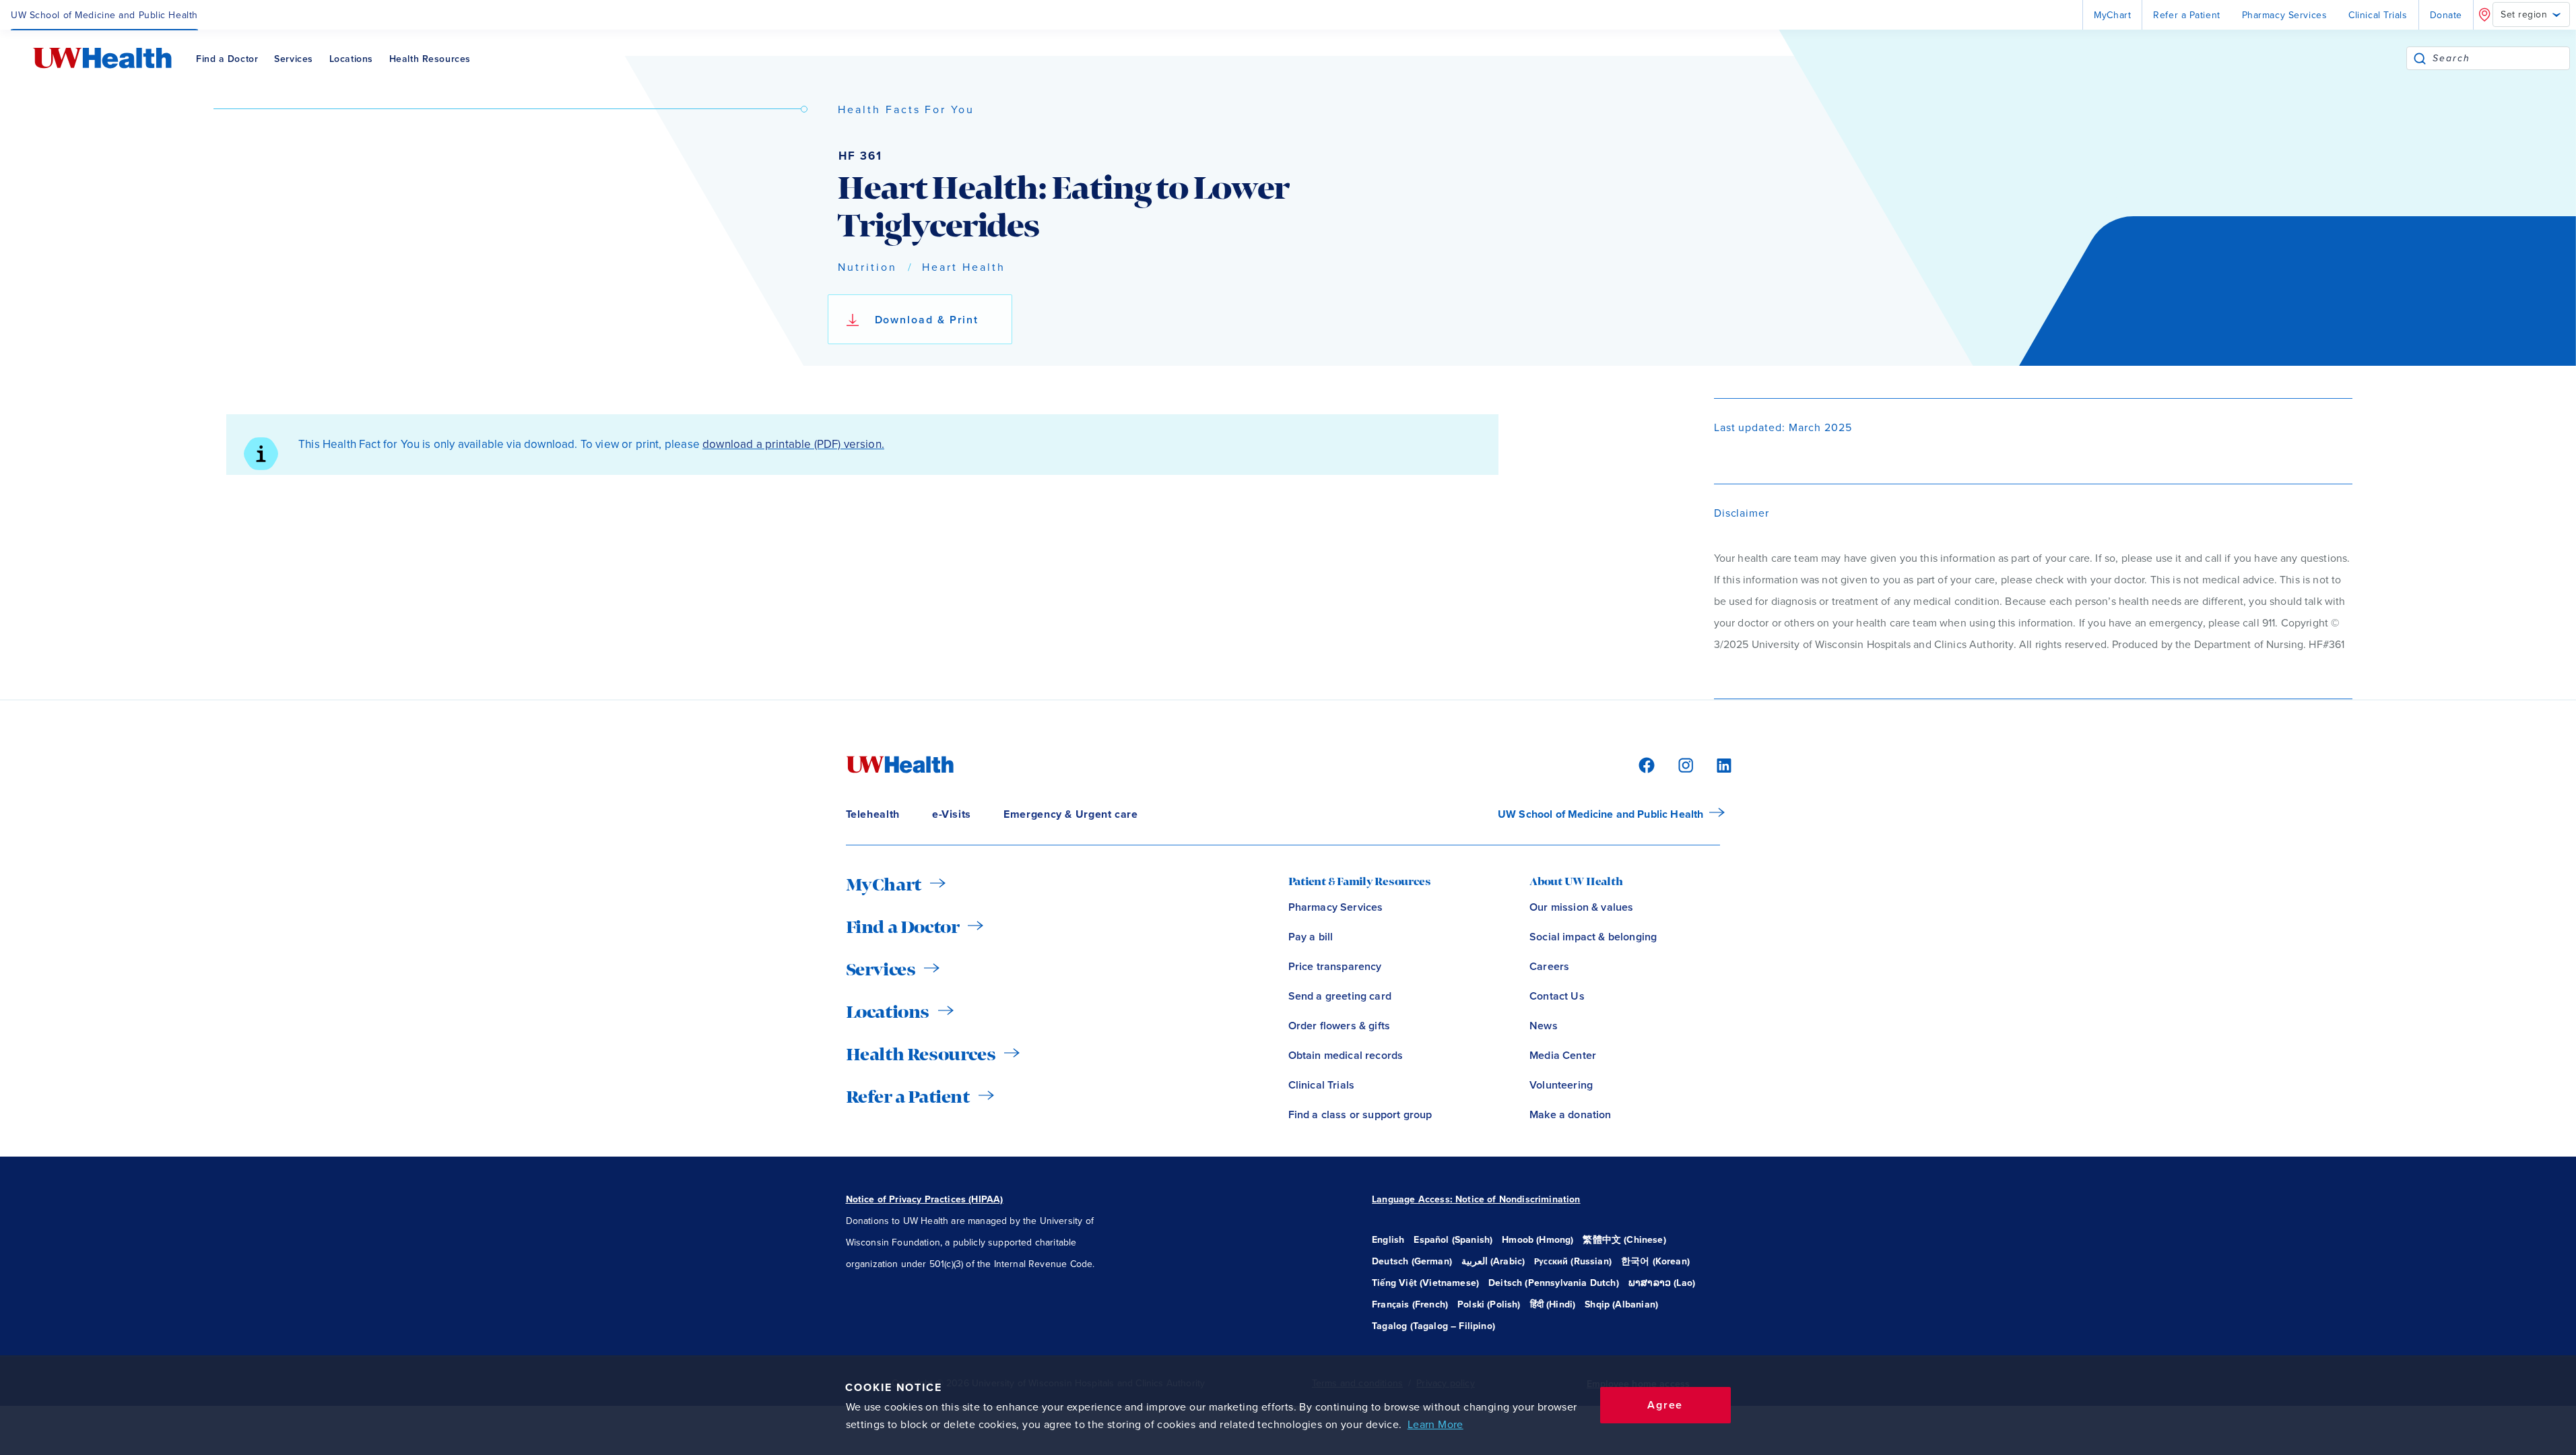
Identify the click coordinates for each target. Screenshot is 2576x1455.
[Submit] (2420, 58)
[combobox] (2501, 58)
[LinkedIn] (1717, 764)
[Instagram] (1684, 764)
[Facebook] (1645, 764)
